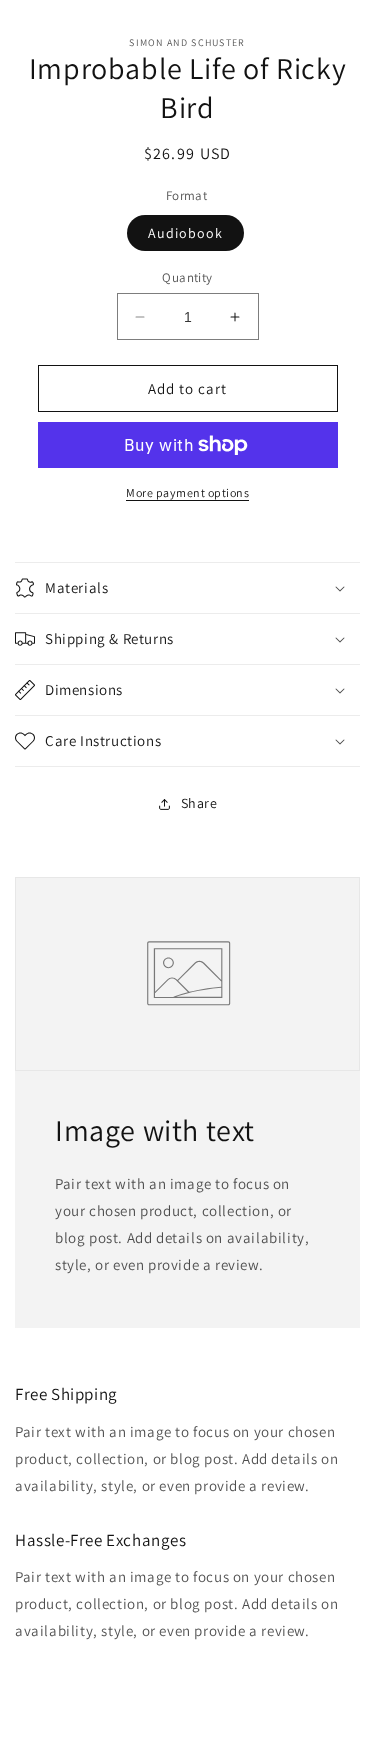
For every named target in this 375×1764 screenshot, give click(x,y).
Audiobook (185, 233)
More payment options (187, 492)
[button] (187, 588)
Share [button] (199, 803)
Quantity (187, 277)
